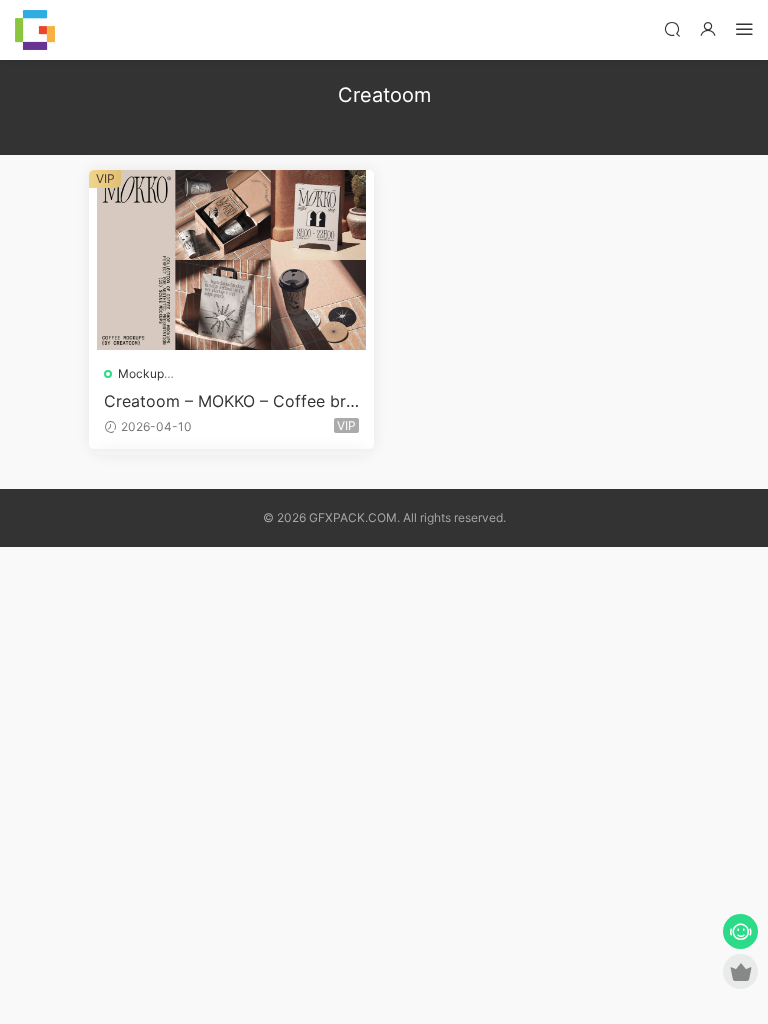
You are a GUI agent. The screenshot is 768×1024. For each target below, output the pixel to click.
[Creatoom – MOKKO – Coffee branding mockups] (231, 260)
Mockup (141, 373)
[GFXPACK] (35, 30)
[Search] (672, 28)
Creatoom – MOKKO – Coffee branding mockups (229, 401)
